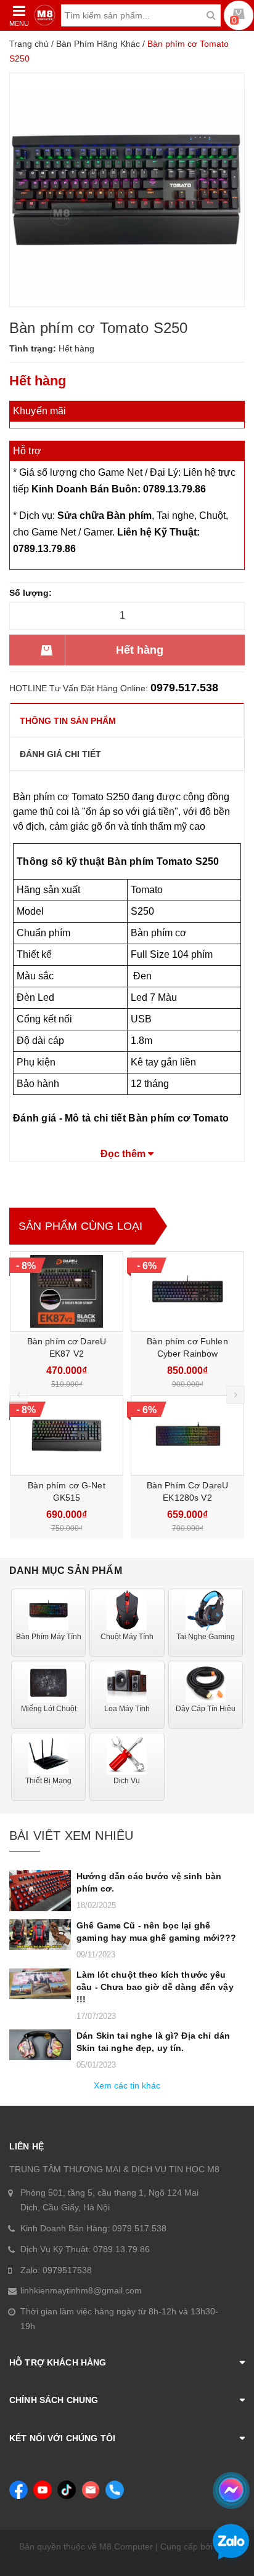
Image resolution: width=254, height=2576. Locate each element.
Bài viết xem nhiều (71, 1836)
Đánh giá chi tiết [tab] (60, 754)
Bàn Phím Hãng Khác (98, 44)
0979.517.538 (184, 688)
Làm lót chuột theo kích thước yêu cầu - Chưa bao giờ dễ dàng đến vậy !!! (155, 1987)
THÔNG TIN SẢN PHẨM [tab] (68, 721)
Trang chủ (29, 44)
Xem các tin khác (127, 2085)
